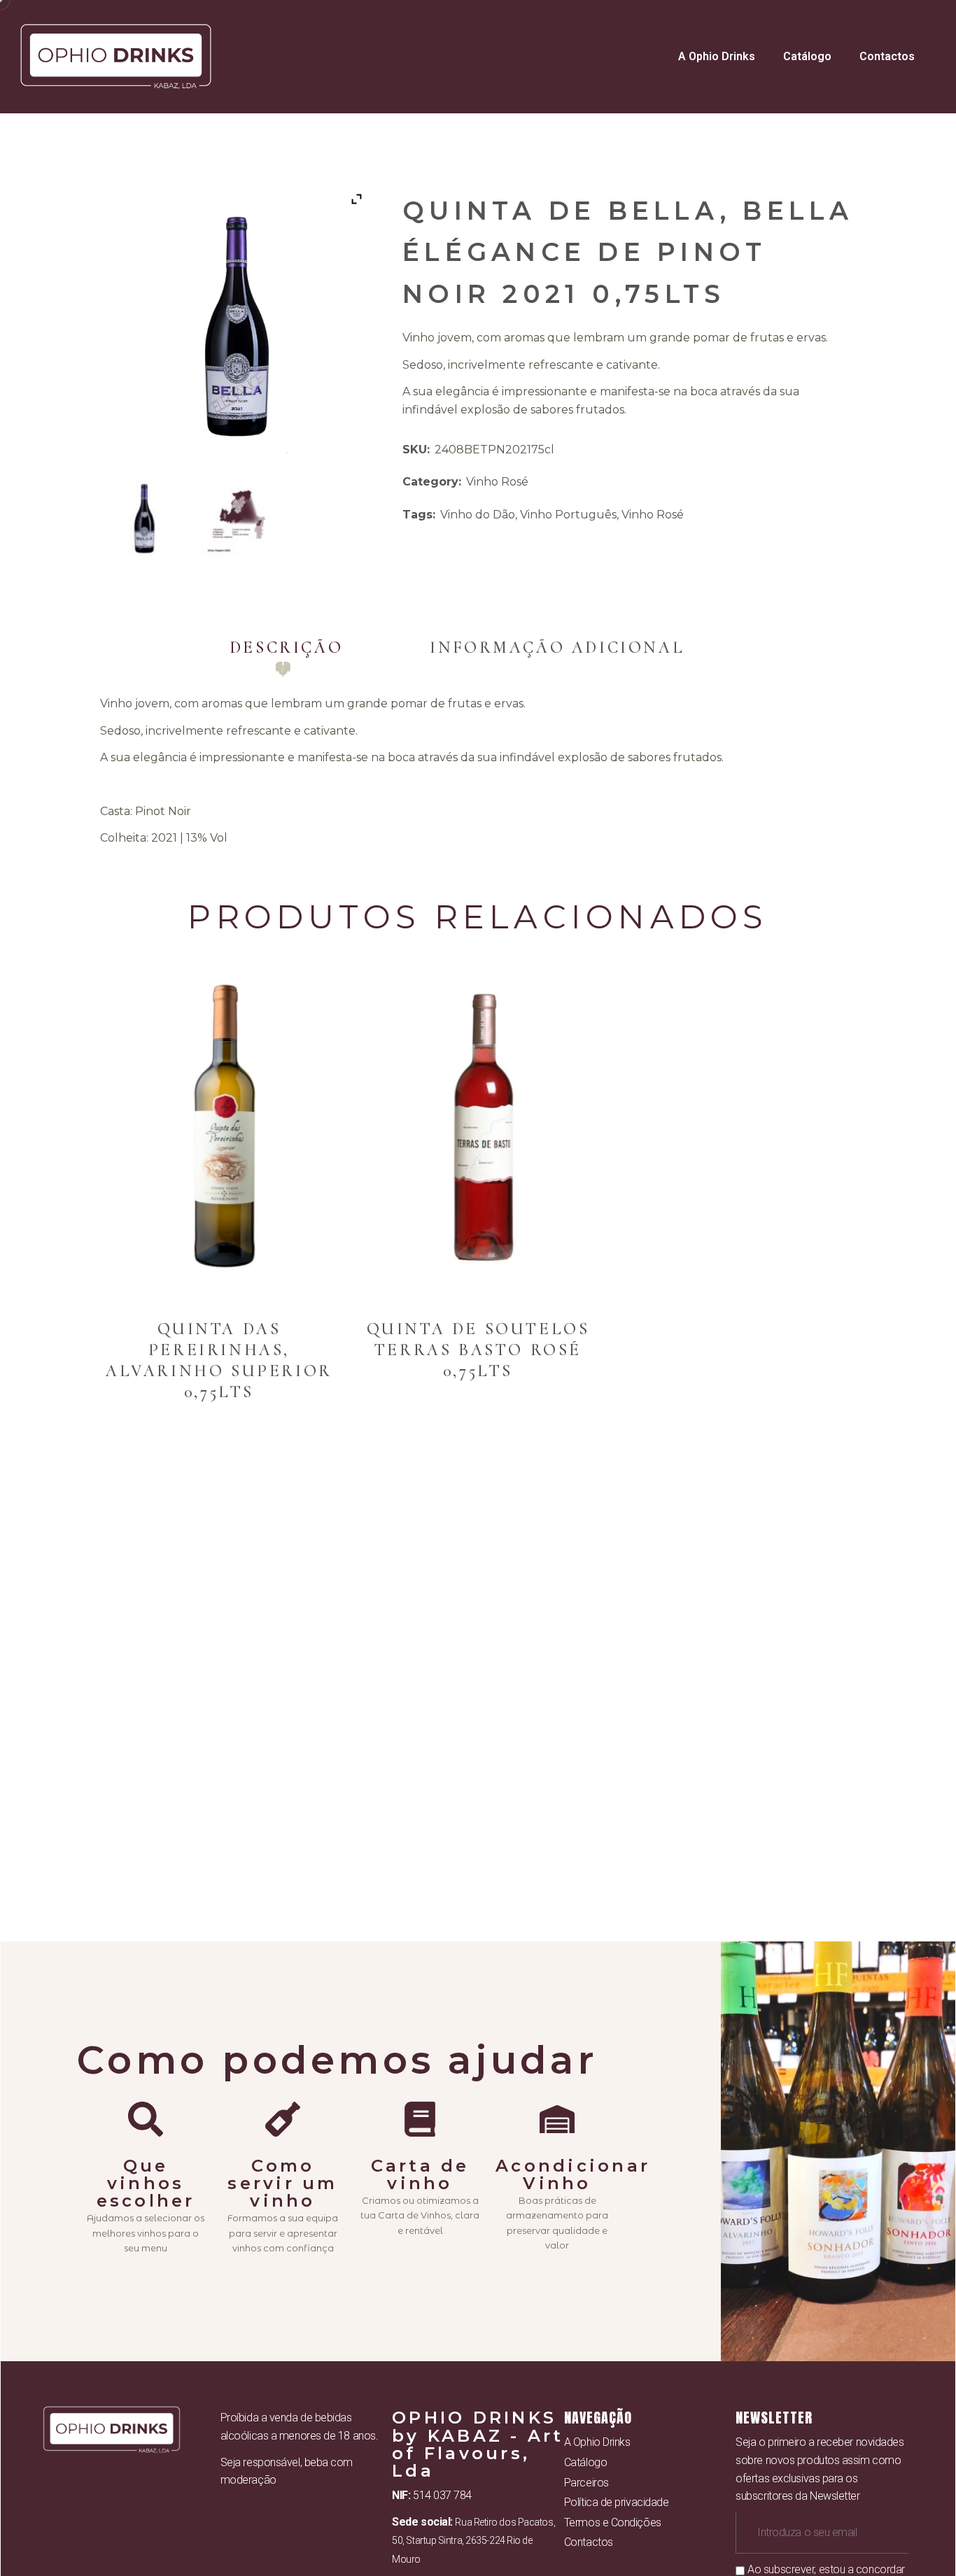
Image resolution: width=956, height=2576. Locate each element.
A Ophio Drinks (717, 56)
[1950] (144, 516)
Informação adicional (557, 647)
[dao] (239, 516)
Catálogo (807, 56)
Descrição (286, 647)
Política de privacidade (617, 2502)
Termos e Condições (613, 2522)
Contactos (887, 56)
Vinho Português (568, 515)
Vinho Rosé (497, 482)
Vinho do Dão (478, 515)
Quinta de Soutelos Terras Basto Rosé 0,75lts (478, 1350)
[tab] (286, 647)
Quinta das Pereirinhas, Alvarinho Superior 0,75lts (219, 1360)
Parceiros (586, 2483)
